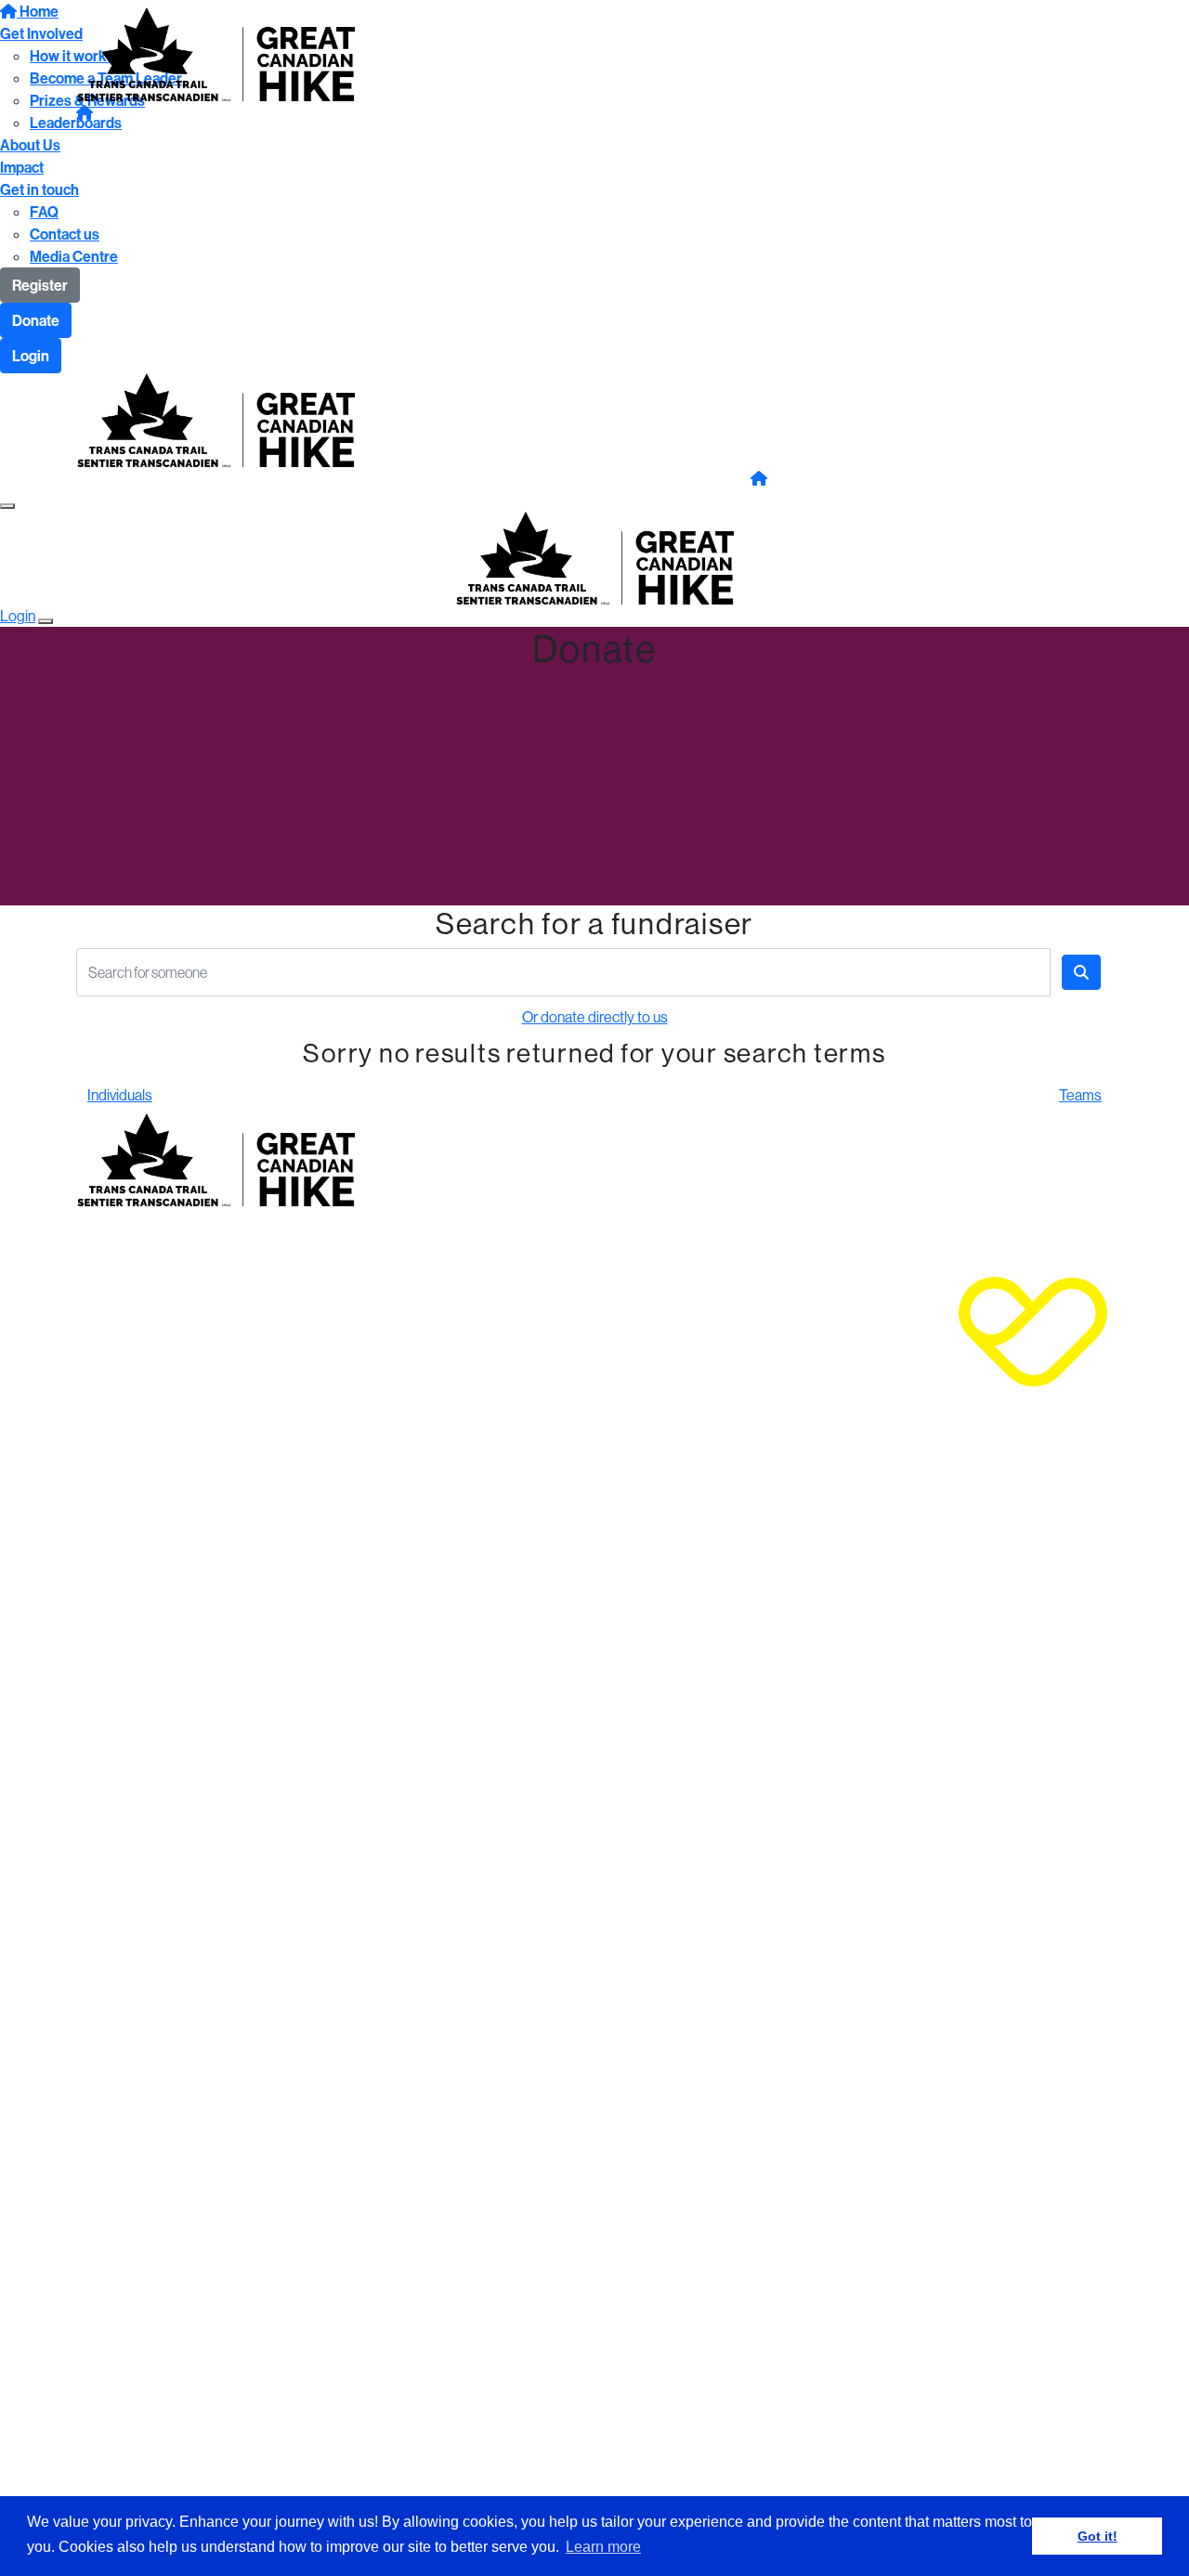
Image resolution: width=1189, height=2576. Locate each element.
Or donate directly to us (595, 1017)
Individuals (120, 1095)
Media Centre (74, 256)
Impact (22, 167)
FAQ (44, 212)
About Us (30, 145)
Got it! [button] (1098, 2536)
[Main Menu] (7, 506)
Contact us (65, 234)
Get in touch (39, 189)
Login (31, 356)
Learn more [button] (603, 2547)
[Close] (46, 621)
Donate (36, 320)
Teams (1080, 1095)
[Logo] (216, 52)
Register (40, 285)
